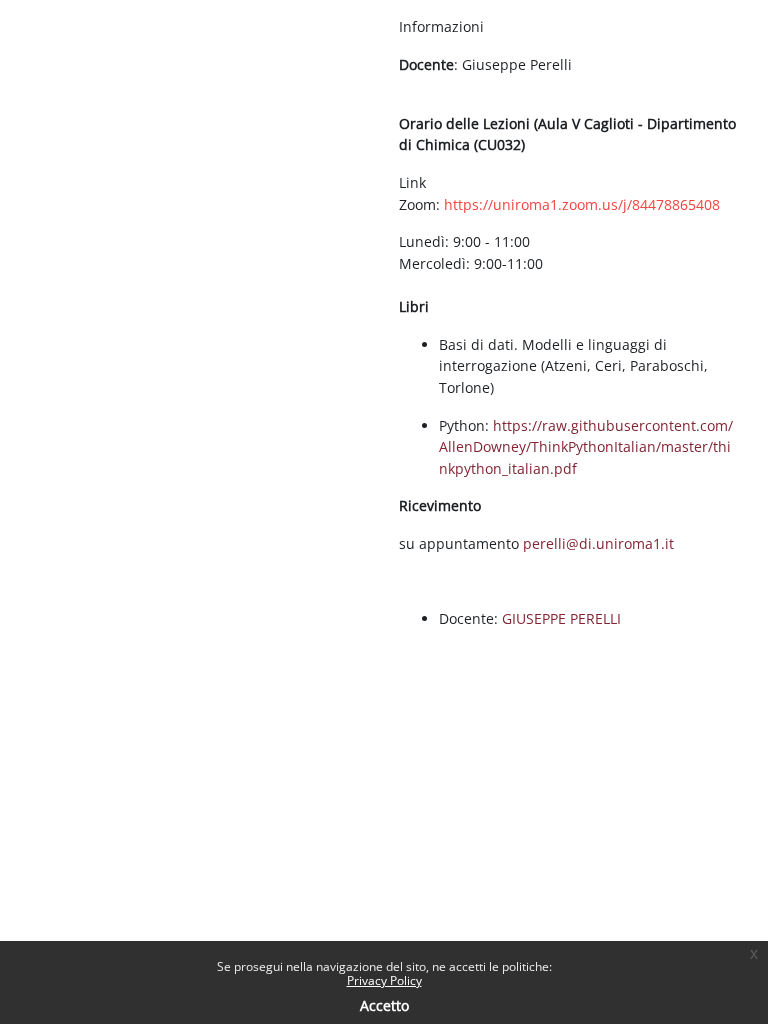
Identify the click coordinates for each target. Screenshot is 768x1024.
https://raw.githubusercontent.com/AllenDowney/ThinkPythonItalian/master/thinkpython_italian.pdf (586, 447)
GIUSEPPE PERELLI (561, 618)
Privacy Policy (384, 980)
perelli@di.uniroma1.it (598, 543)
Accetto (384, 1005)
